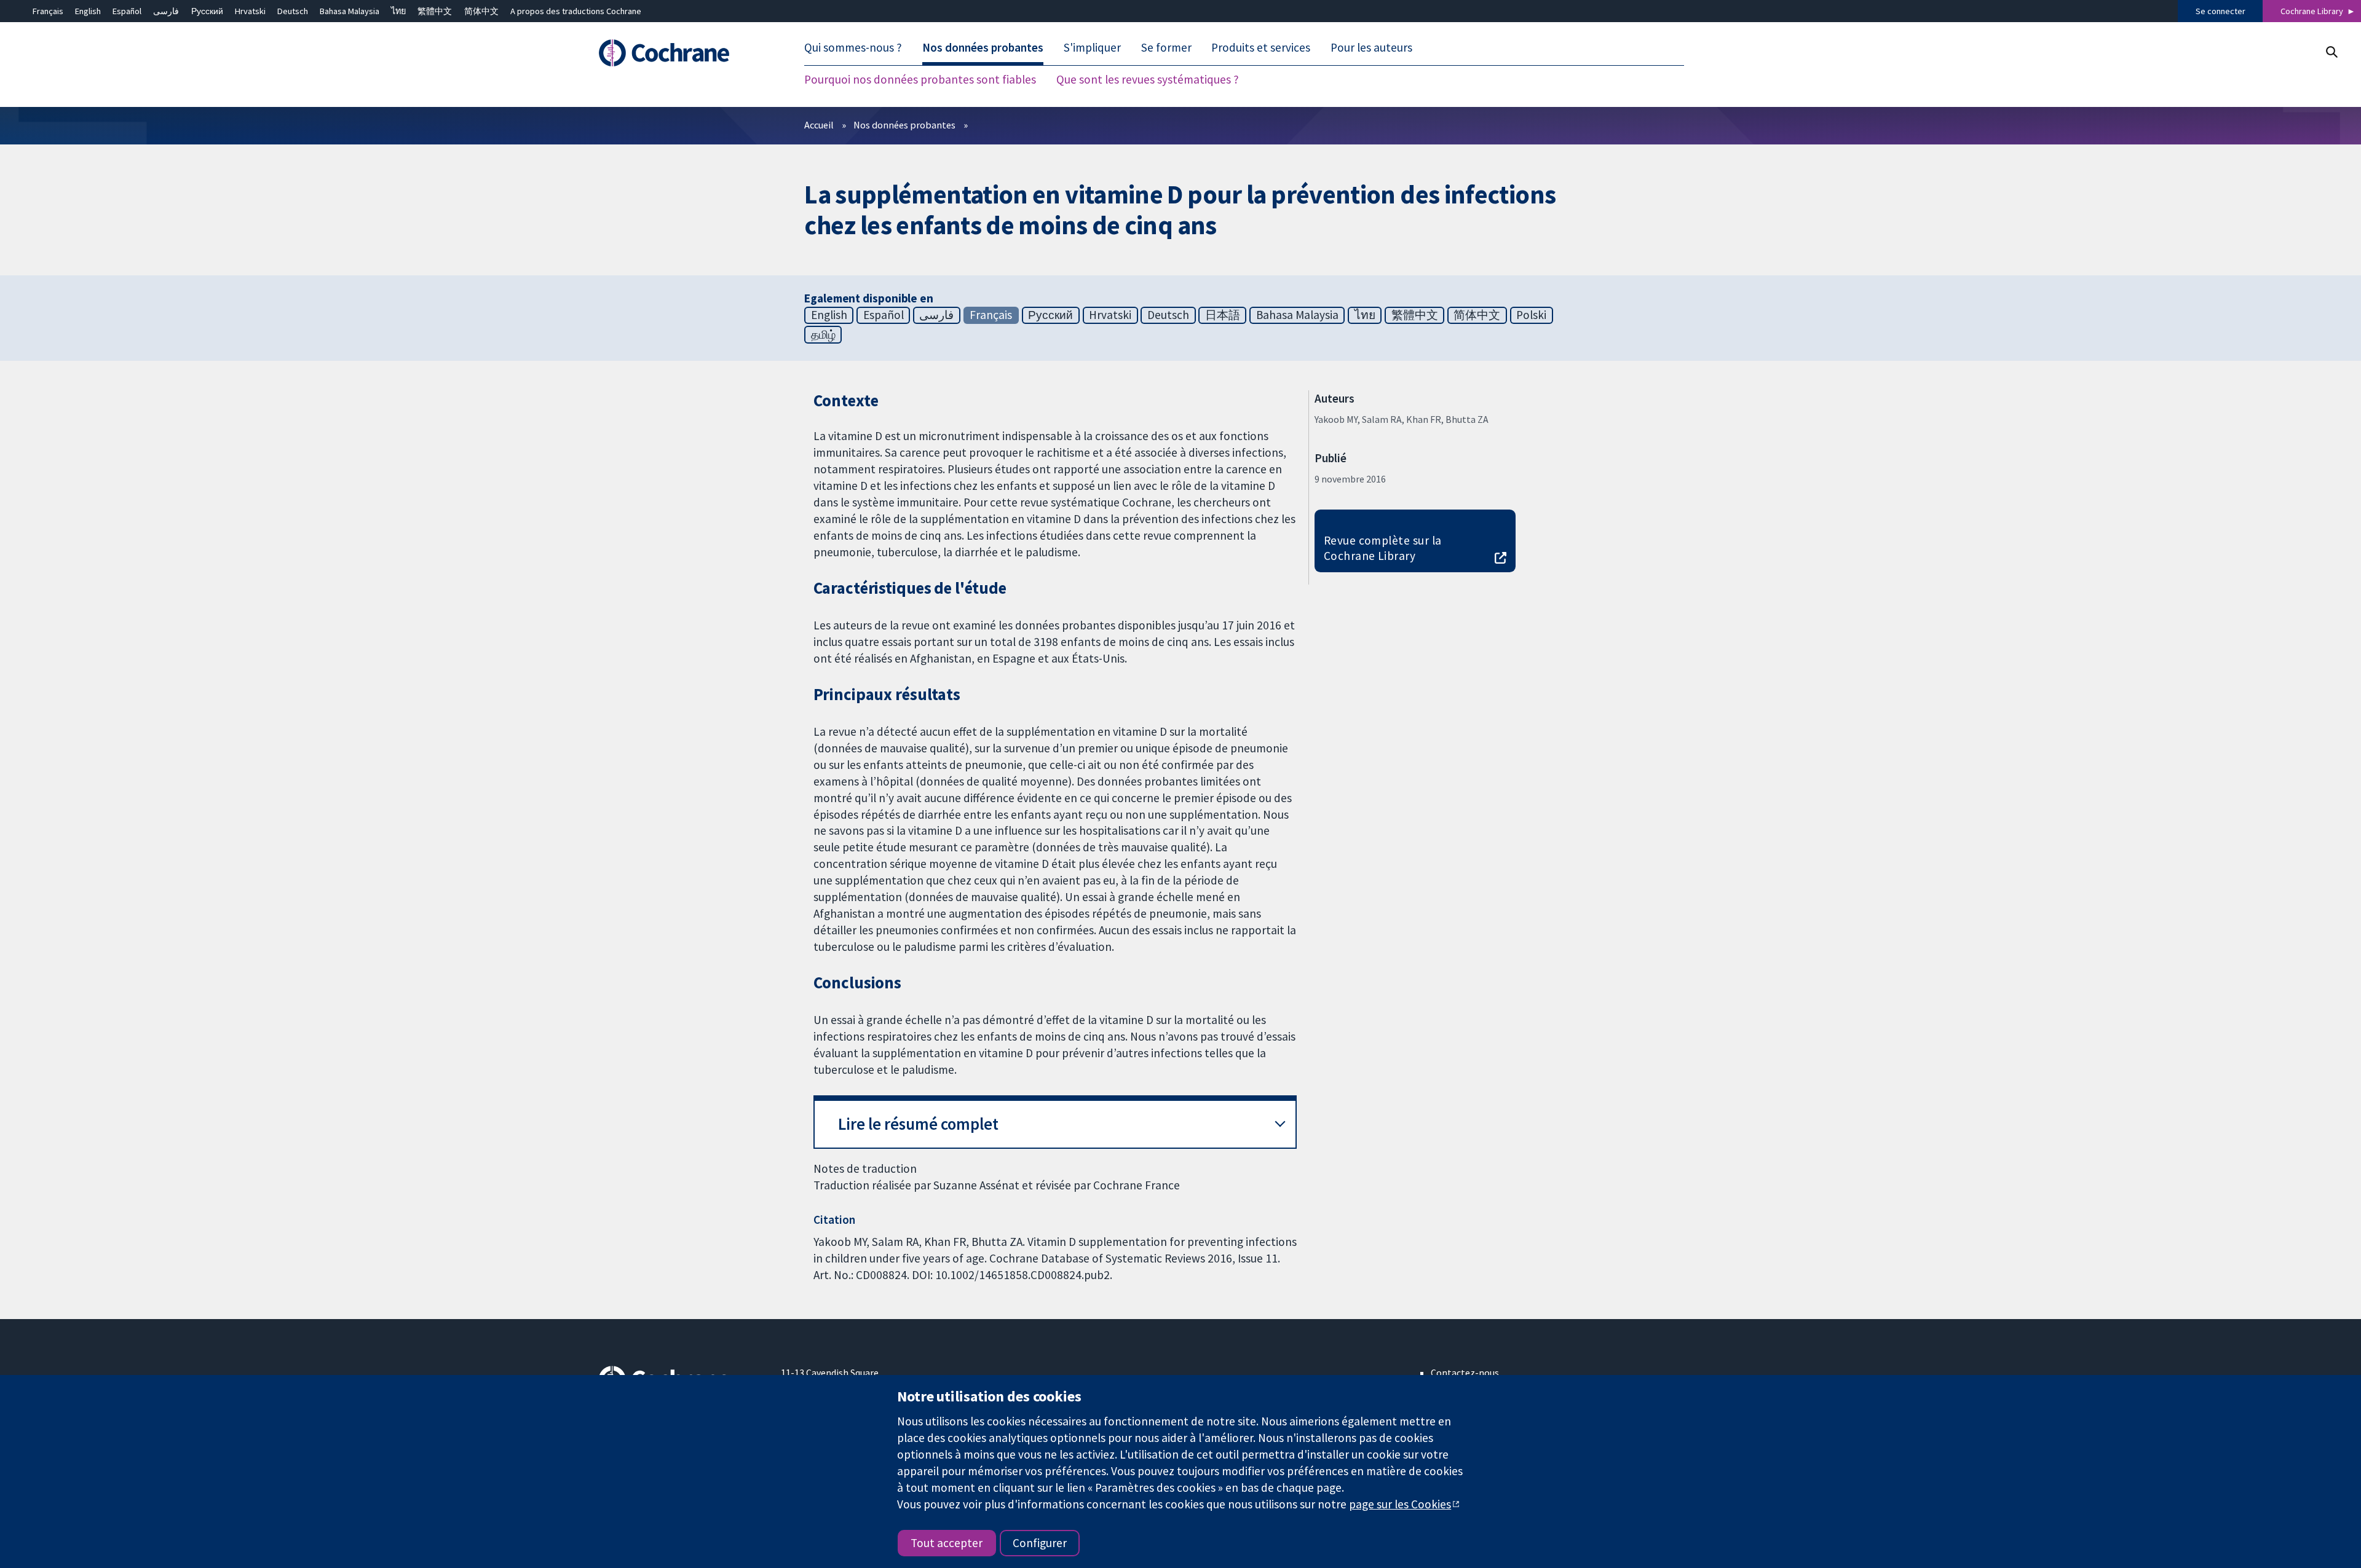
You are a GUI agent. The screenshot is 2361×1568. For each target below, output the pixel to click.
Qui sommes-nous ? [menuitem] (853, 48)
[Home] (681, 53)
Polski (1531, 315)
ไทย (398, 11)
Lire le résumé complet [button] (918, 1124)
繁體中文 (435, 11)
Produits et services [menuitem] (1261, 48)
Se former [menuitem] (1166, 48)
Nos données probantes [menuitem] (983, 48)
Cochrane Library (2312, 11)
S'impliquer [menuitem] (1092, 48)
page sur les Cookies (1400, 1504)
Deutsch (293, 11)
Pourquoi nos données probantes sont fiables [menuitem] (920, 80)
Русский (207, 11)
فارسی (166, 11)
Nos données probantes (904, 125)
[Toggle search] (2331, 52)
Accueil (819, 125)
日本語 (1223, 315)
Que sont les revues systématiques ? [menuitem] (1148, 80)
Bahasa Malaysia (350, 11)
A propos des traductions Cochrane (576, 11)
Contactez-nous (1465, 1373)
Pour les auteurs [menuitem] (1371, 48)
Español (127, 11)
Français (48, 11)
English (88, 11)
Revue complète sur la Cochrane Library (1383, 548)
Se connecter (2221, 11)
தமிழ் (823, 334)
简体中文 (481, 11)
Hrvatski (250, 11)
